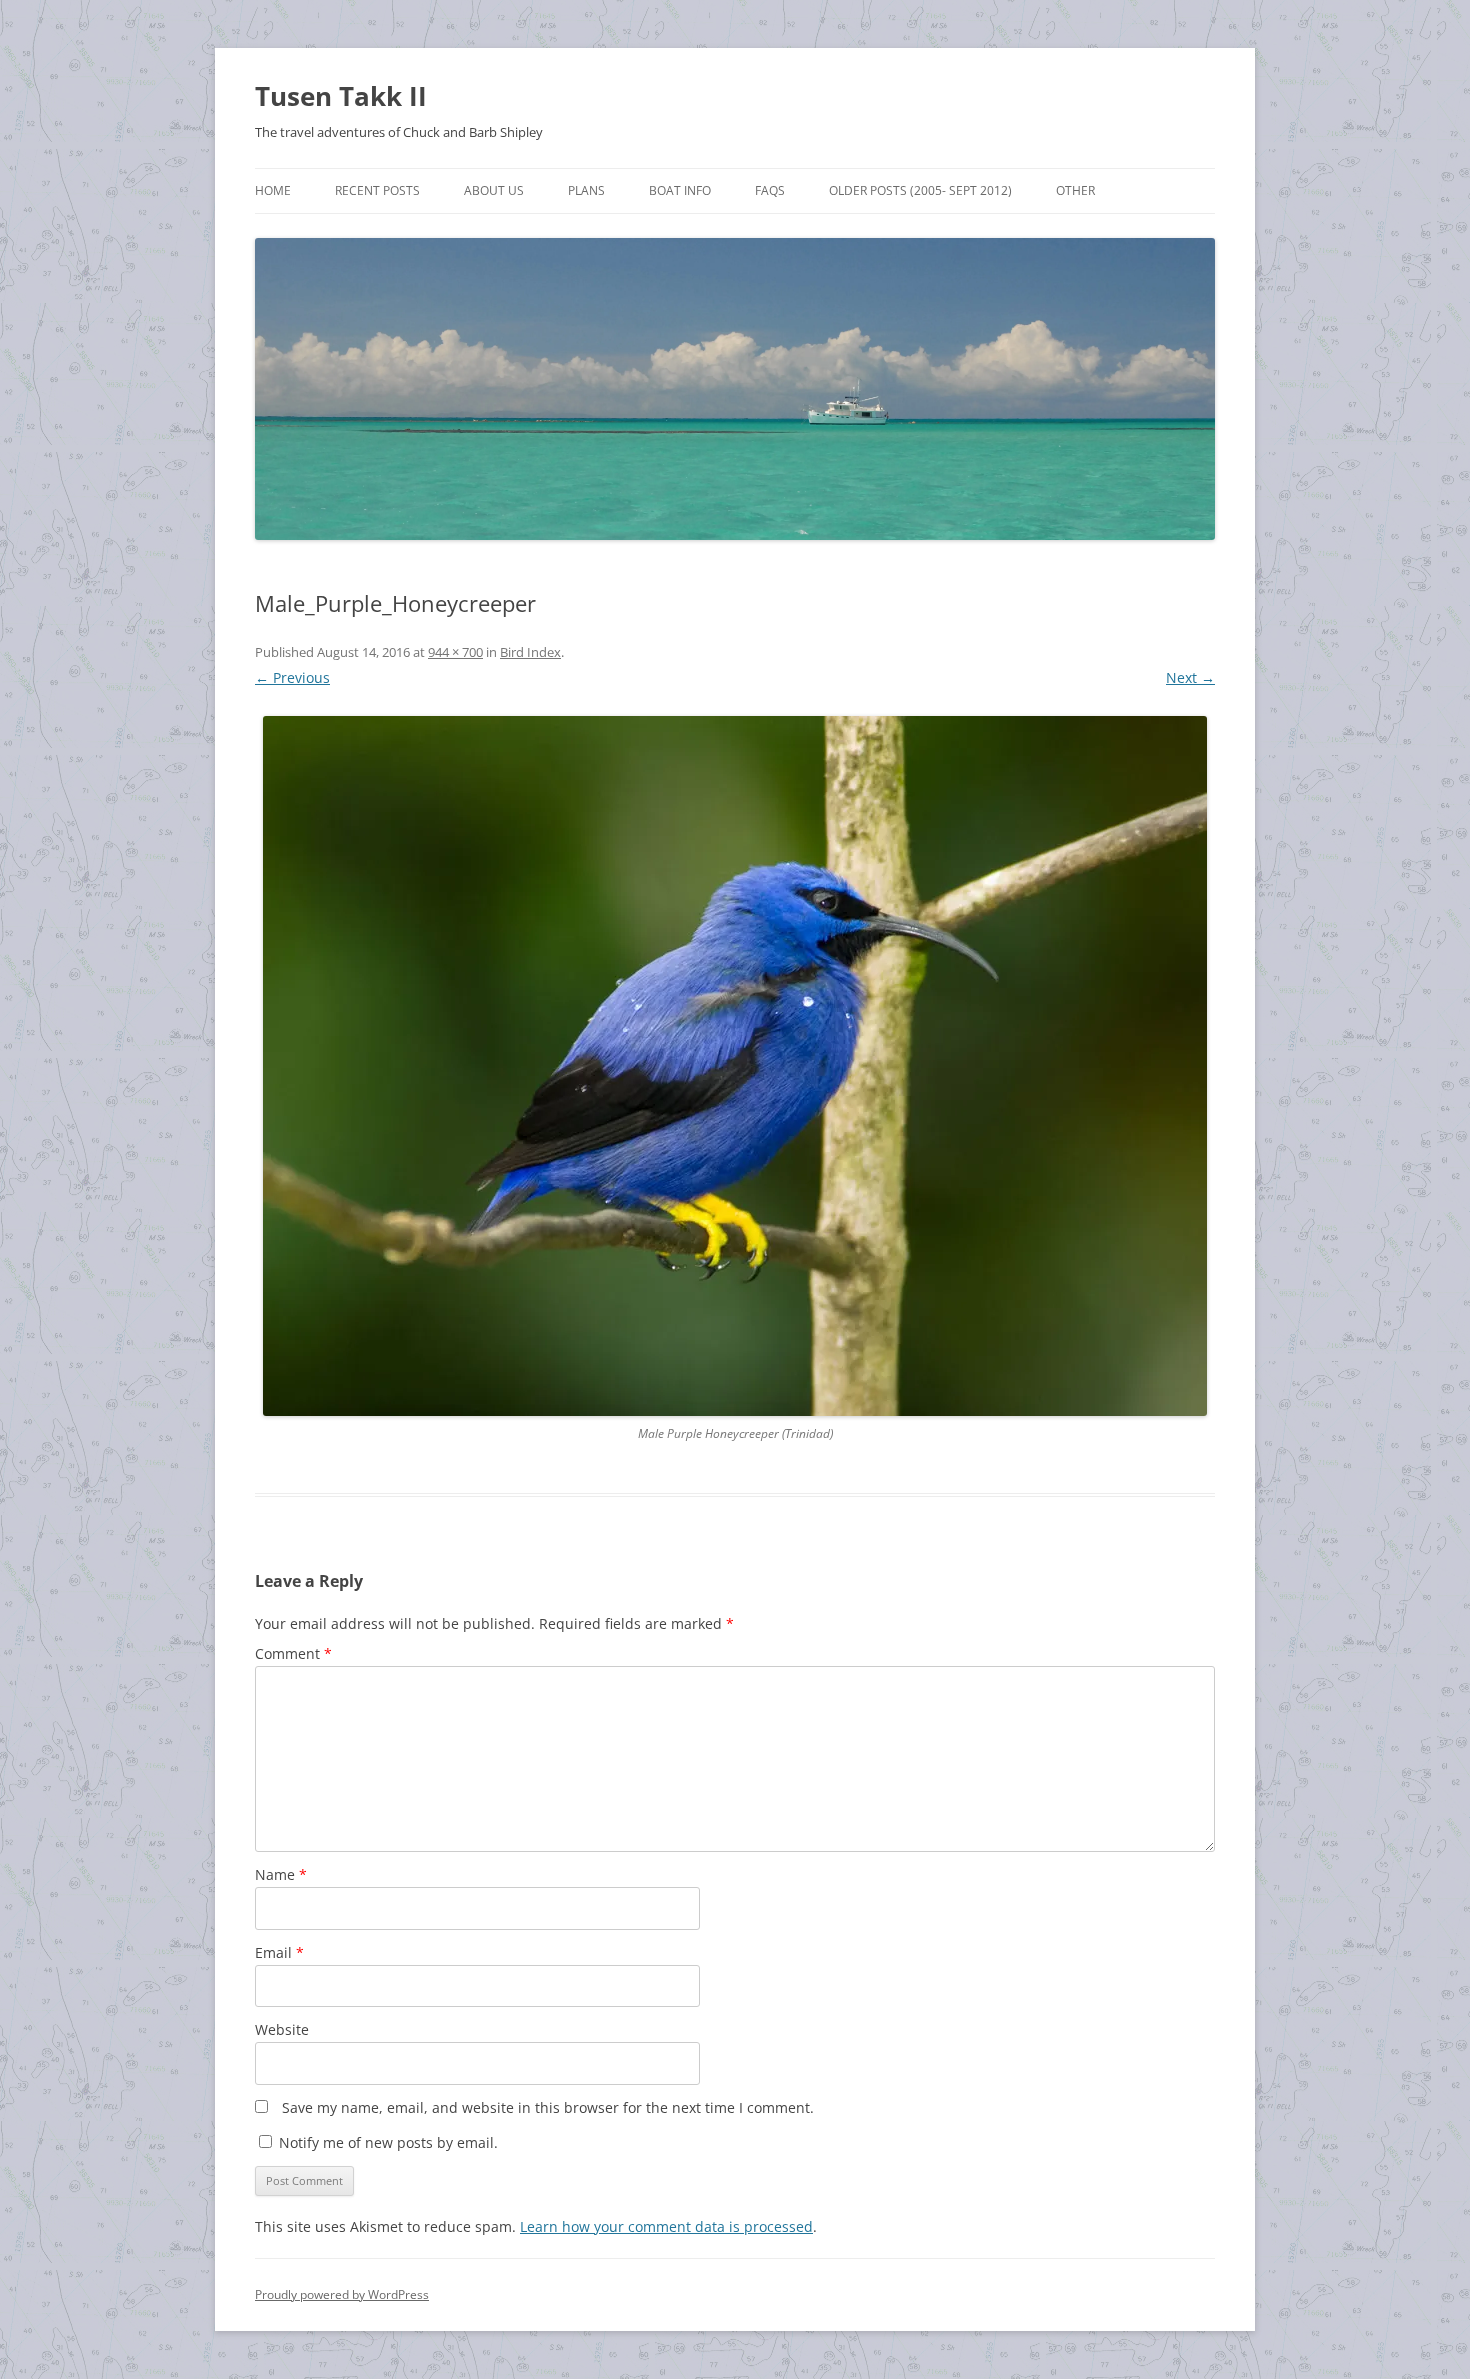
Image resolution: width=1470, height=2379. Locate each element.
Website (282, 2029)
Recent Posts (377, 190)
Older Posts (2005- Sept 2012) (920, 190)
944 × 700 (455, 652)
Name (281, 1874)
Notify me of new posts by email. (388, 2142)
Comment (293, 1653)
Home (273, 190)
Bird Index (530, 652)
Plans (586, 190)
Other (1075, 190)
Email (279, 1952)
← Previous (292, 677)
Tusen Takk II (341, 96)
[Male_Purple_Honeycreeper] (735, 1066)
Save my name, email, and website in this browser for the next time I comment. (548, 2107)
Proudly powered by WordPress (342, 2294)
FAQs (770, 190)
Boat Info (680, 190)
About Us (494, 190)
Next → (1190, 677)
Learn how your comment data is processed (666, 2226)
